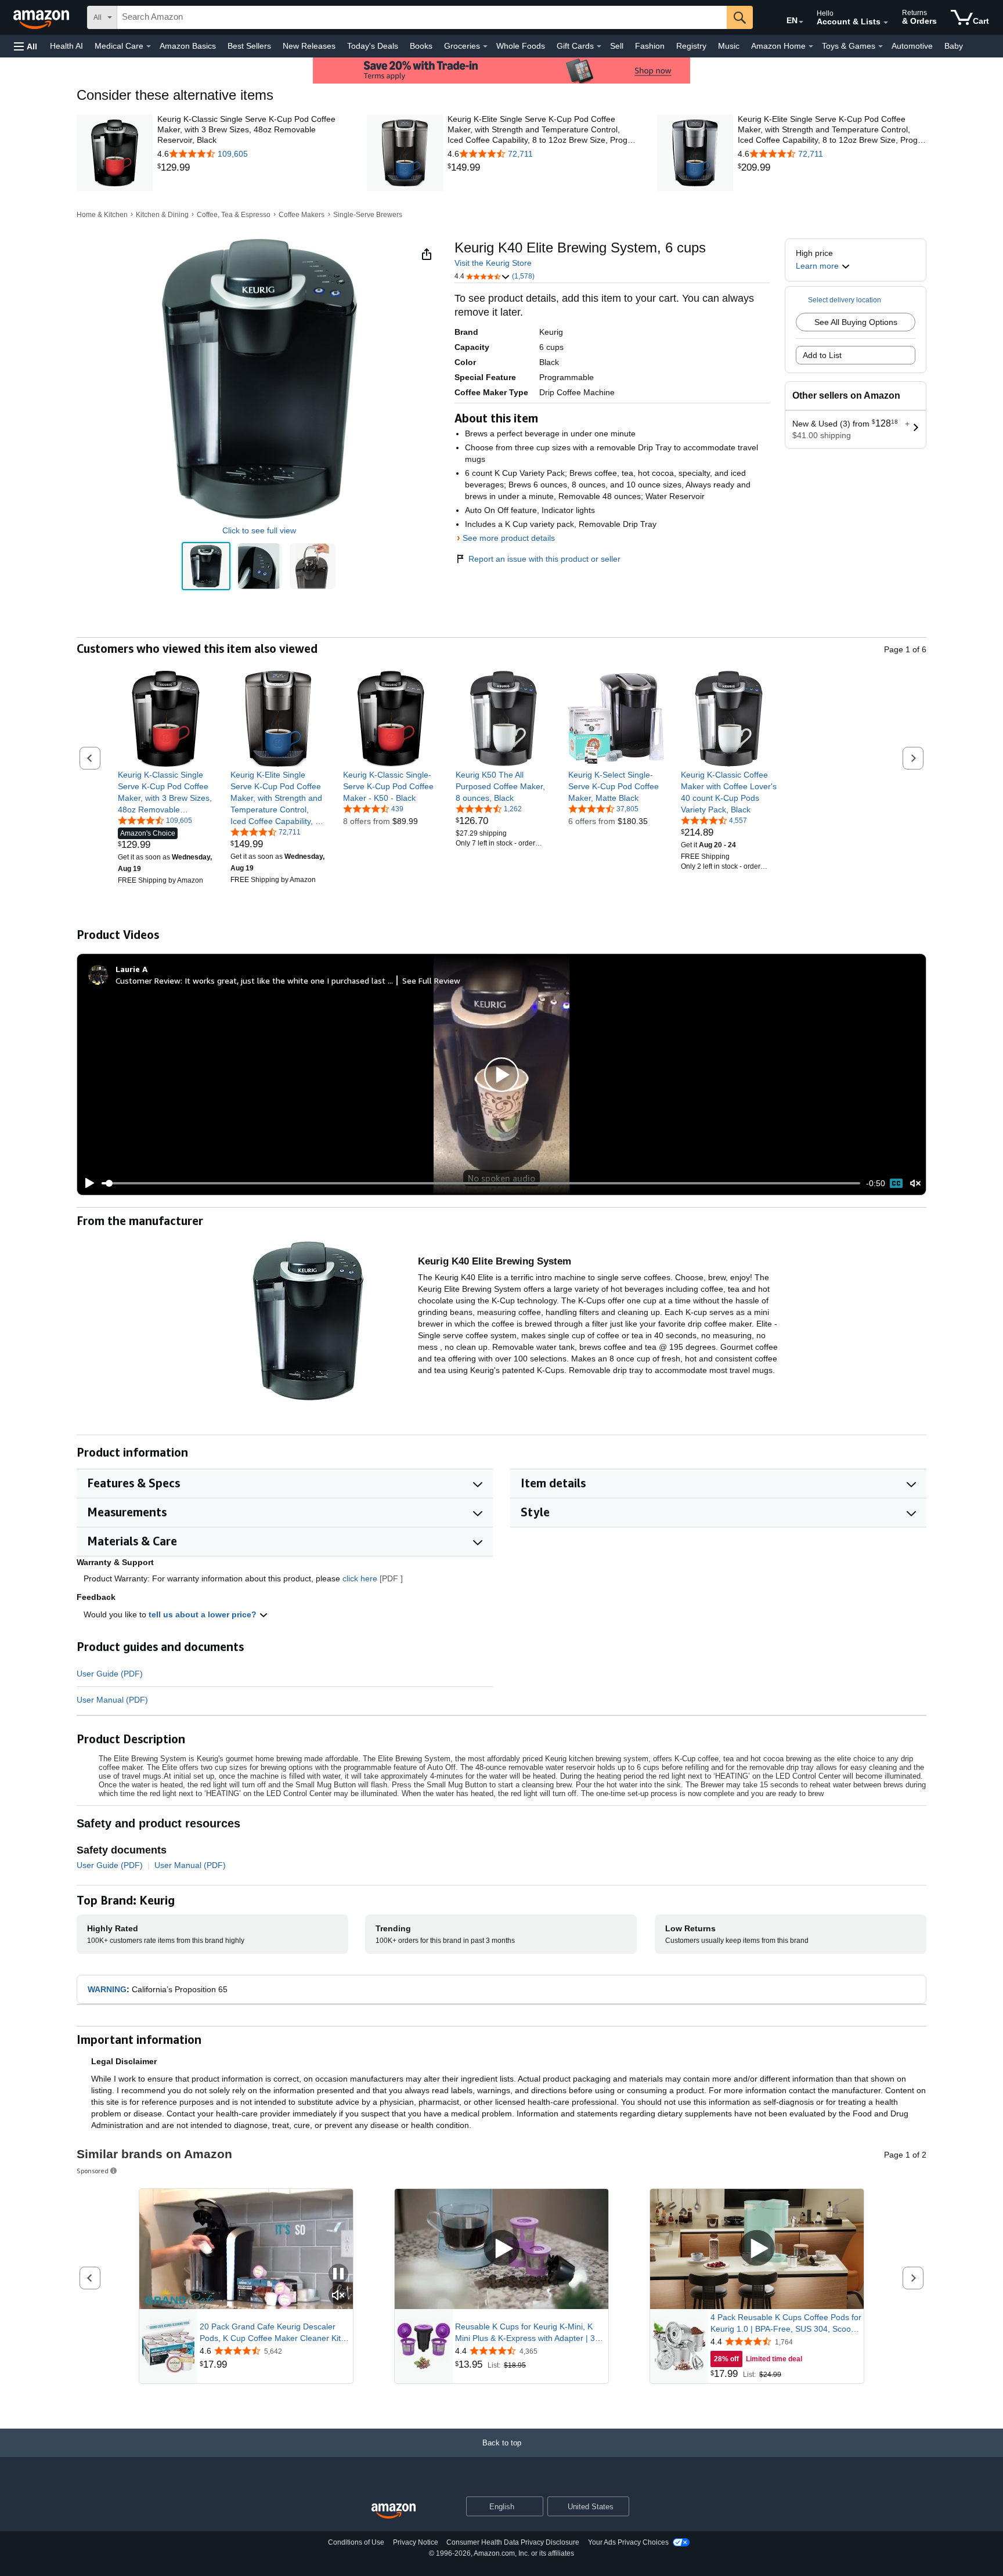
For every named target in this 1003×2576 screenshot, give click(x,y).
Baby (954, 46)
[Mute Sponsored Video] (338, 2296)
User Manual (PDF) (112, 1700)
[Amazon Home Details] (811, 46)
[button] (26, 46)
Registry (691, 46)
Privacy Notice (416, 2542)
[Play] (86, 1183)
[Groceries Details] (485, 46)
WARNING (107, 1989)
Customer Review (148, 980)
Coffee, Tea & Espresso (234, 215)
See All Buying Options (856, 322)
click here (360, 1578)
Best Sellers (249, 46)
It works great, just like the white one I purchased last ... (289, 980)
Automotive (912, 46)
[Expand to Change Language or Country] (801, 22)
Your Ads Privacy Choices (628, 2542)
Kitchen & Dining (162, 215)
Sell (617, 46)
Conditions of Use (356, 2542)
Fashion (650, 46)
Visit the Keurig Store (493, 263)
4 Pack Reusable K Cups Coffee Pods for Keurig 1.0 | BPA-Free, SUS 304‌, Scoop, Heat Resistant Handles (786, 2324)
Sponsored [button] (93, 2171)
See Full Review (431, 980)
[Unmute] (915, 1183)
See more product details (509, 538)
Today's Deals (373, 46)
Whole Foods (521, 46)
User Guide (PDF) (110, 1674)
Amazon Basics (188, 46)
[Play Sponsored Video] (501, 2249)
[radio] (206, 566)
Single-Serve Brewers (368, 215)
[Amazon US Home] (394, 2511)
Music (729, 46)
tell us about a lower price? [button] (204, 1614)
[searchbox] (422, 17)
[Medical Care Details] (149, 46)
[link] (252, 168)
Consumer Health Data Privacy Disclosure (513, 2542)
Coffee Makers (302, 215)
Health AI (66, 46)
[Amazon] (42, 17)
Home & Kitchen (102, 215)
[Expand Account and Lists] (886, 23)
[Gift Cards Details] (599, 46)
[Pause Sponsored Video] (338, 2275)
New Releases (309, 46)
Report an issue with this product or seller (544, 559)
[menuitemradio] (896, 1183)
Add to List (822, 355)
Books (421, 46)
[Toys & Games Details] (881, 46)
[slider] (481, 1183)
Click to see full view (259, 530)
